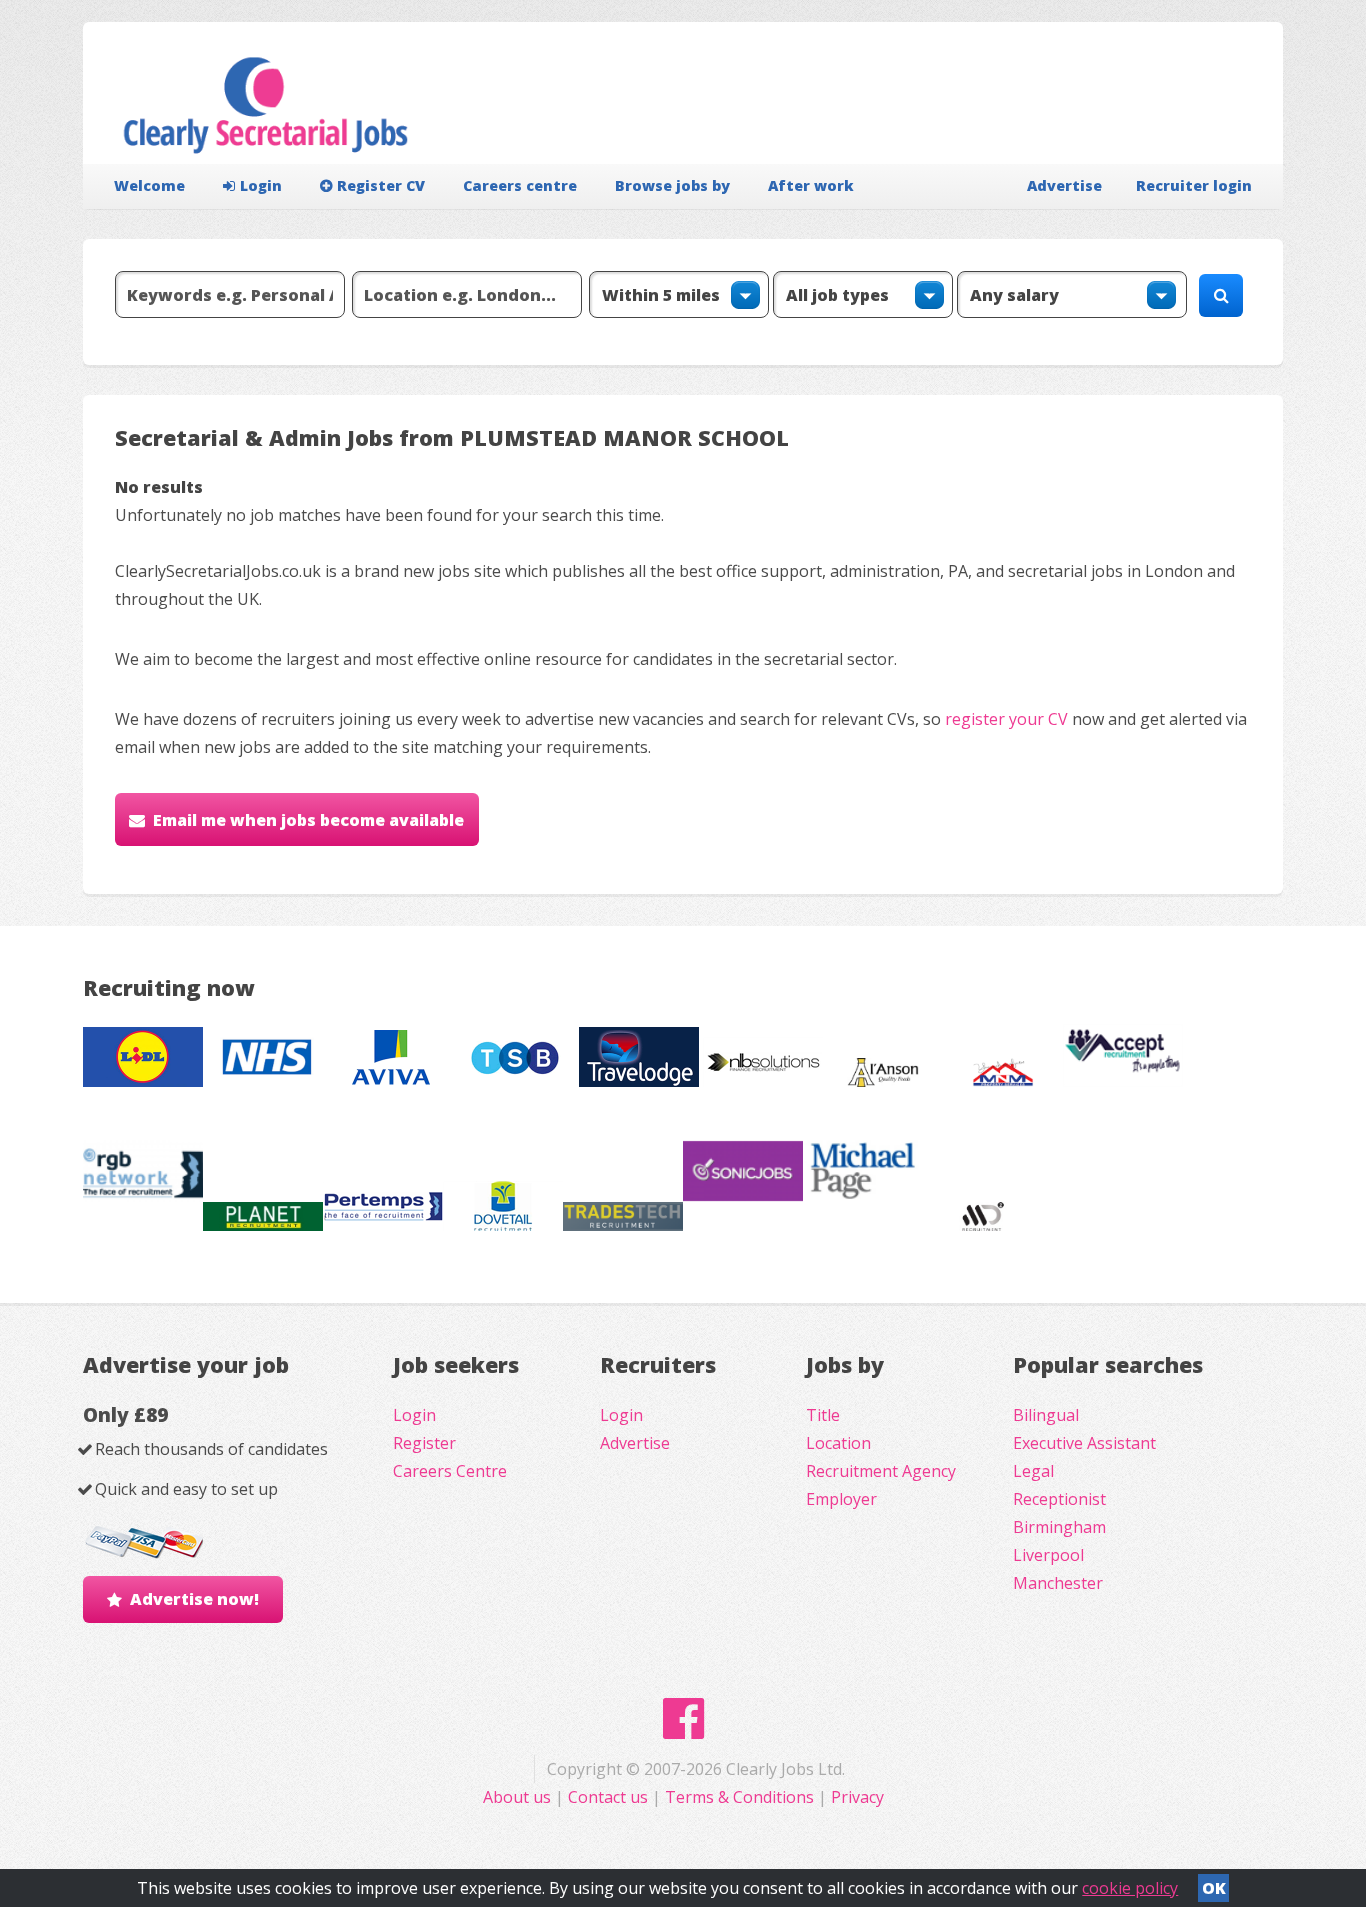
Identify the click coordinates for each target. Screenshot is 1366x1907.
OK (1214, 1888)
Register (424, 1443)
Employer (841, 1499)
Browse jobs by (672, 185)
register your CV (1006, 719)
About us (519, 1797)
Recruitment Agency (881, 1471)
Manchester (1058, 1583)
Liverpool (1048, 1555)
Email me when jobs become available (308, 820)
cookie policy (1130, 1888)
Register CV (381, 185)
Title (823, 1415)
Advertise (1064, 185)
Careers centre (520, 185)
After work (811, 185)
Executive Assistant (1084, 1443)
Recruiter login (1194, 185)
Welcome (149, 185)
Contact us (610, 1797)
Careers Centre (450, 1471)
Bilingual (1046, 1415)
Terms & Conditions (739, 1797)
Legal (1033, 1471)
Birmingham (1059, 1527)
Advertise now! (194, 1599)
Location (838, 1443)
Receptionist (1059, 1499)
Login (261, 185)
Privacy (857, 1797)
